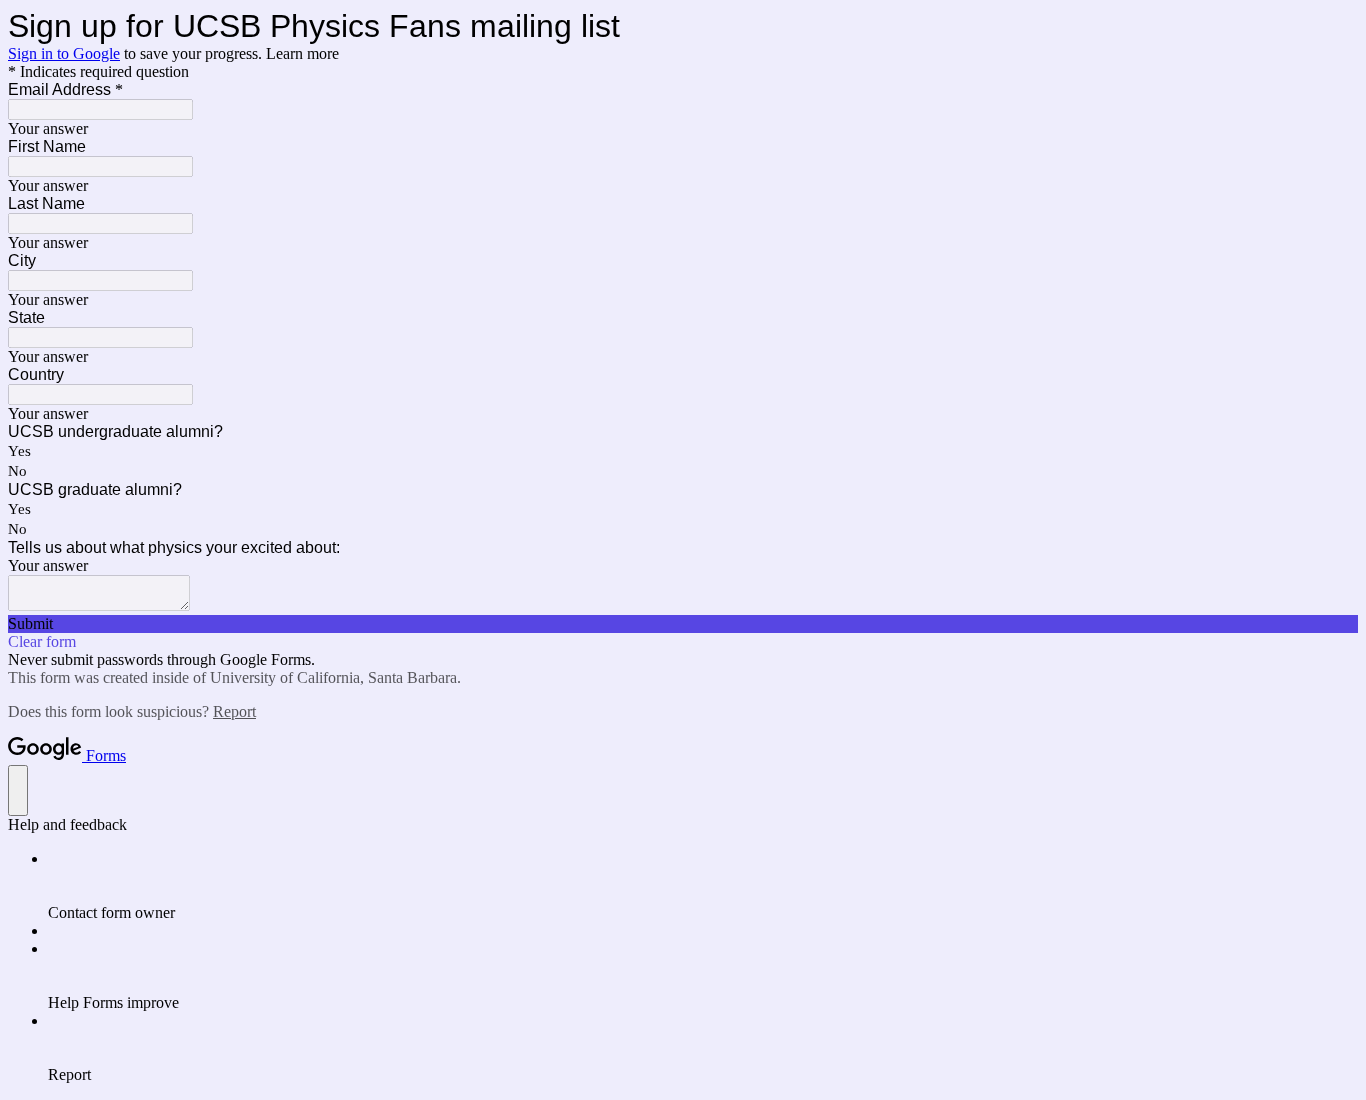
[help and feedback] (18, 790)
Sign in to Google (64, 53)
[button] (683, 624)
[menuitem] (703, 886)
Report (234, 711)
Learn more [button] (302, 53)
